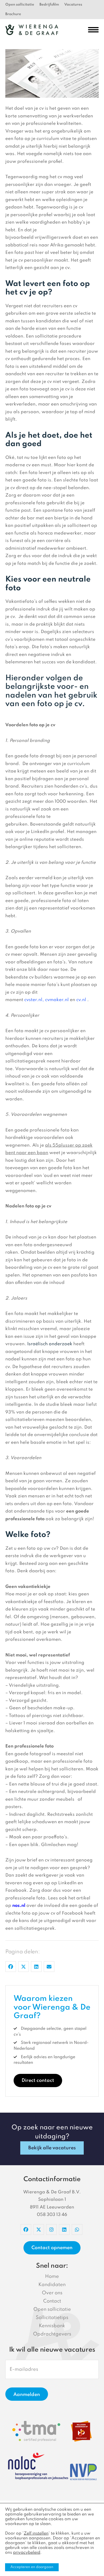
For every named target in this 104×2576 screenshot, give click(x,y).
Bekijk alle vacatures (52, 2148)
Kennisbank (52, 2326)
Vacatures (73, 5)
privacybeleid (27, 2553)
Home (52, 2276)
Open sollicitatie (20, 5)
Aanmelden (27, 2395)
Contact (52, 2301)
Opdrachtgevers (52, 2334)
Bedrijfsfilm (49, 5)
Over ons (52, 2293)
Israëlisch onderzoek (50, 1344)
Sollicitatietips (52, 2318)
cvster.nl (33, 1000)
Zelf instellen (36, 2534)
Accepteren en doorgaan (32, 2567)
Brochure (13, 14)
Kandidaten (52, 2285)
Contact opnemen (52, 2248)
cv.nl (82, 1000)
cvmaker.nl (57, 1000)
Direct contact (38, 2081)
